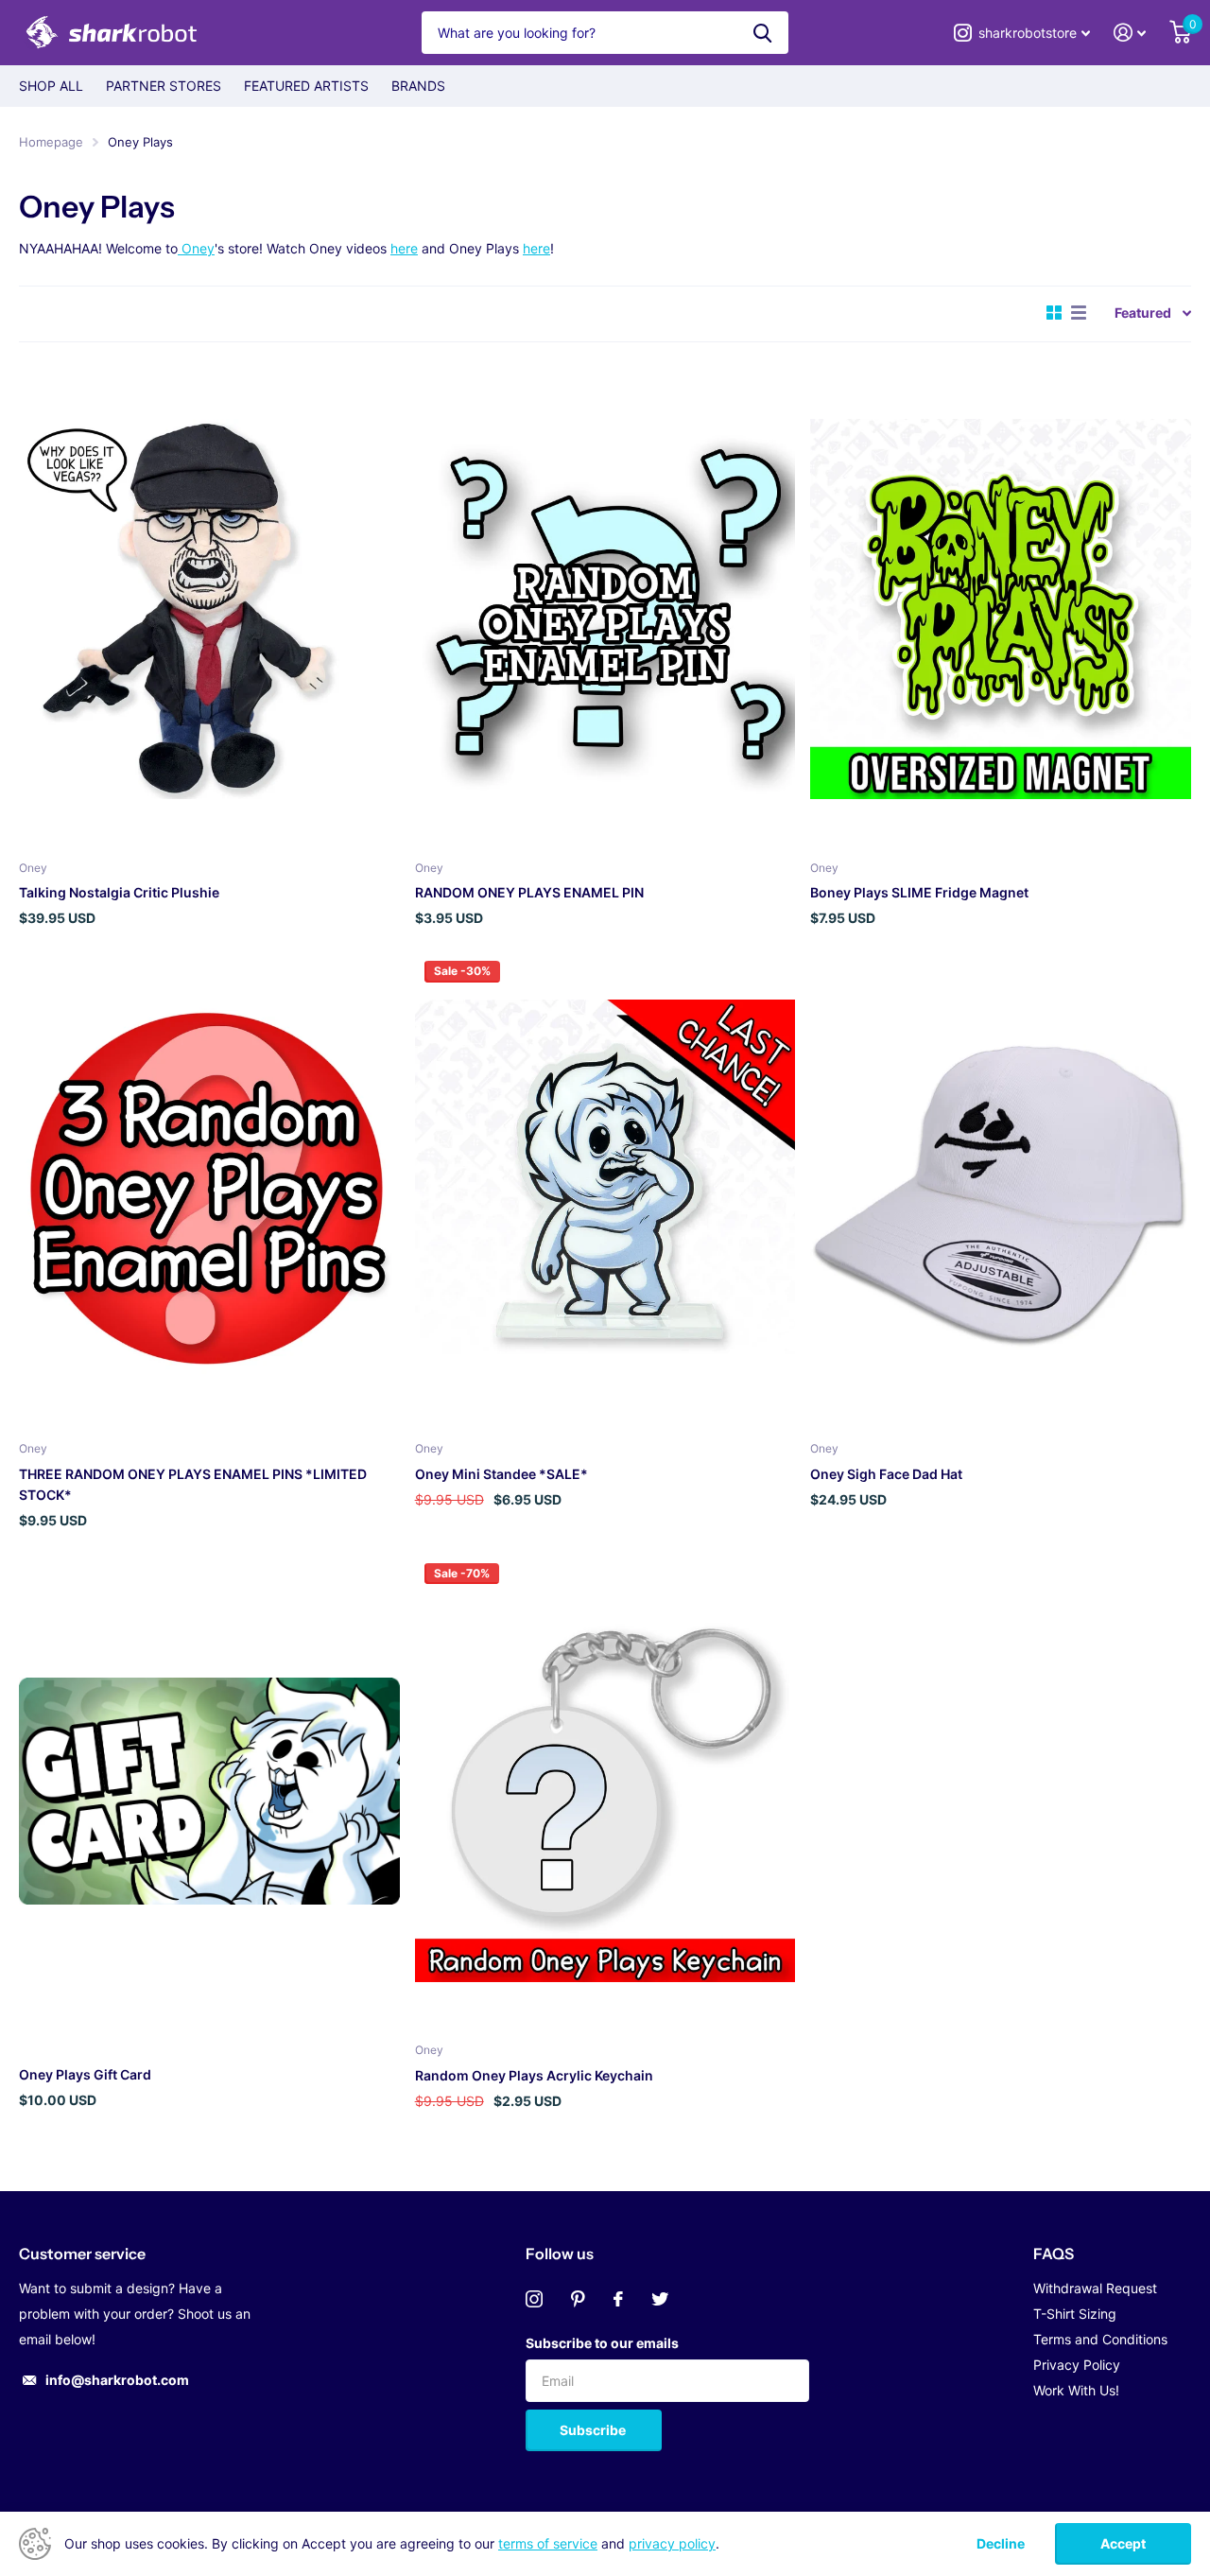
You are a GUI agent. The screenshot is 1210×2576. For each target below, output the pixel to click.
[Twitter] (660, 2299)
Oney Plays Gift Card (85, 2074)
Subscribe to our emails (602, 2343)
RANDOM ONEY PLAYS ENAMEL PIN (529, 892)
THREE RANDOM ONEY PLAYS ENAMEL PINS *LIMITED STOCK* (193, 1484)
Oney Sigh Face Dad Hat (886, 1474)
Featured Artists (306, 86)
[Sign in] (1130, 33)
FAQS (1054, 2254)
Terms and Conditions (1100, 2339)
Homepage (51, 142)
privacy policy (672, 2543)
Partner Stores (164, 86)
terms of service (548, 2543)
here (404, 248)
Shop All (51, 86)
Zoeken (762, 33)
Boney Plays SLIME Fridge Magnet (919, 892)
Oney (196, 248)
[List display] (1079, 313)
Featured (1143, 313)
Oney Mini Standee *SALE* (501, 1474)
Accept (1123, 2543)
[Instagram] (534, 2299)
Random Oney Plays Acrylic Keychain (534, 2075)
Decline (1001, 2544)
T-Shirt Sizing (1075, 2314)
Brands (418, 86)
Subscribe (594, 2430)
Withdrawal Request (1095, 2288)
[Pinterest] (578, 2299)
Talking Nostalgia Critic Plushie (119, 892)
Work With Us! (1076, 2390)
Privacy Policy (1077, 2365)
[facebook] (618, 2299)
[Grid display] (1054, 313)
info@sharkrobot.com (117, 2380)
